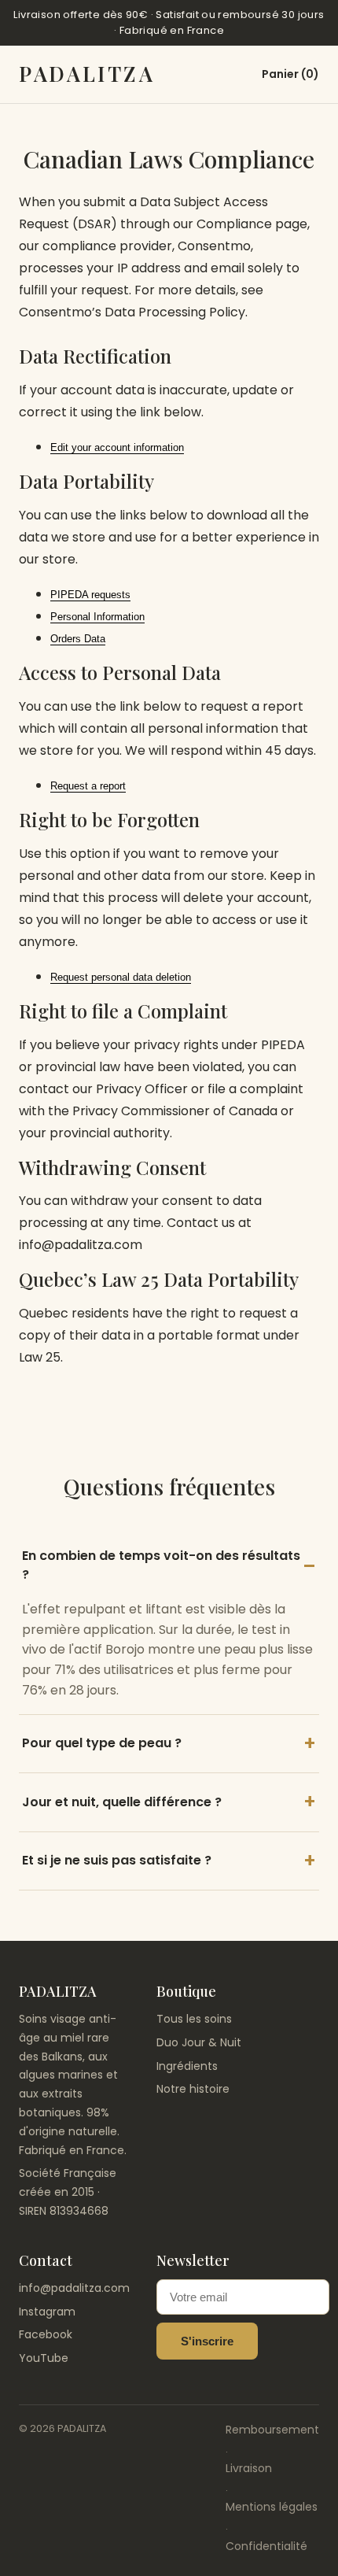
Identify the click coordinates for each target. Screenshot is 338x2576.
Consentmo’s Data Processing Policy (132, 312)
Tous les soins (194, 2019)
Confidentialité (266, 2546)
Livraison (249, 2468)
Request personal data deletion (121, 977)
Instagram (47, 2312)
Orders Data (78, 639)
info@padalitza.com (74, 2288)
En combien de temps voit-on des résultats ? (161, 1565)
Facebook (46, 2334)
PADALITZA (87, 74)
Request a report (88, 786)
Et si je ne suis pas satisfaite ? (117, 1860)
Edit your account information (117, 447)
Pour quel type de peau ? (102, 1743)
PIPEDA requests (90, 595)
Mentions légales (272, 2507)
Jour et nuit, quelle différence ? (122, 1802)
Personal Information (97, 617)
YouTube (44, 2358)
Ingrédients (187, 2066)
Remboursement (272, 2430)
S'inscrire (207, 2341)
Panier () (290, 74)
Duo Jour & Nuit (199, 2042)
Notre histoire (193, 2089)
